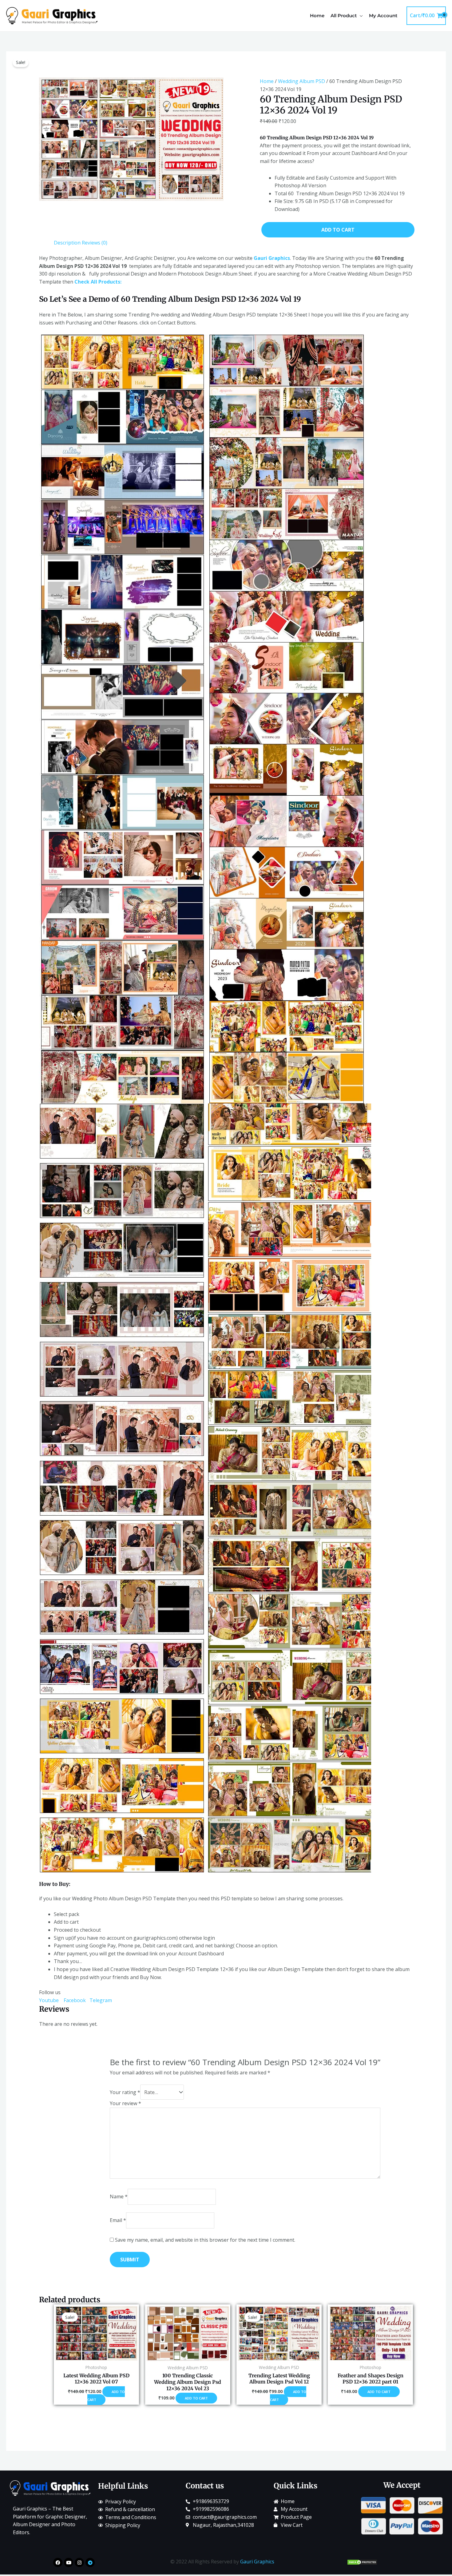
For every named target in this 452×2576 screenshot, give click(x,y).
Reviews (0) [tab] (95, 243)
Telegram (101, 2000)
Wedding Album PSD (301, 81)
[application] (360, 16)
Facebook (75, 2000)
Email (118, 2220)
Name (119, 2196)
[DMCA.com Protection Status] (362, 2562)
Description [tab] (67, 243)
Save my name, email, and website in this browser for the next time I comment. (205, 2240)
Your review (125, 2103)
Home (267, 81)
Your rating (125, 2092)
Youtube (51, 2000)
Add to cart (338, 230)
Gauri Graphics (257, 2562)
